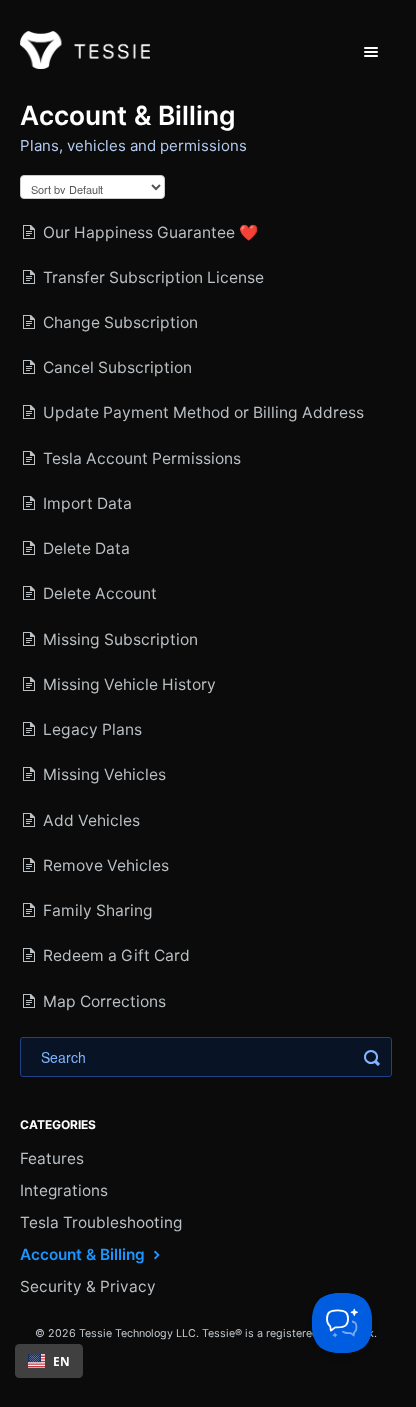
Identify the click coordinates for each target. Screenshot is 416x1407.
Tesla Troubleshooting (101, 1222)
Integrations (64, 1190)
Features (52, 1158)
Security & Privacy (88, 1286)
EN (61, 1361)
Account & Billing (84, 1254)
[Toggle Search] (372, 1057)
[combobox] (49, 1361)
